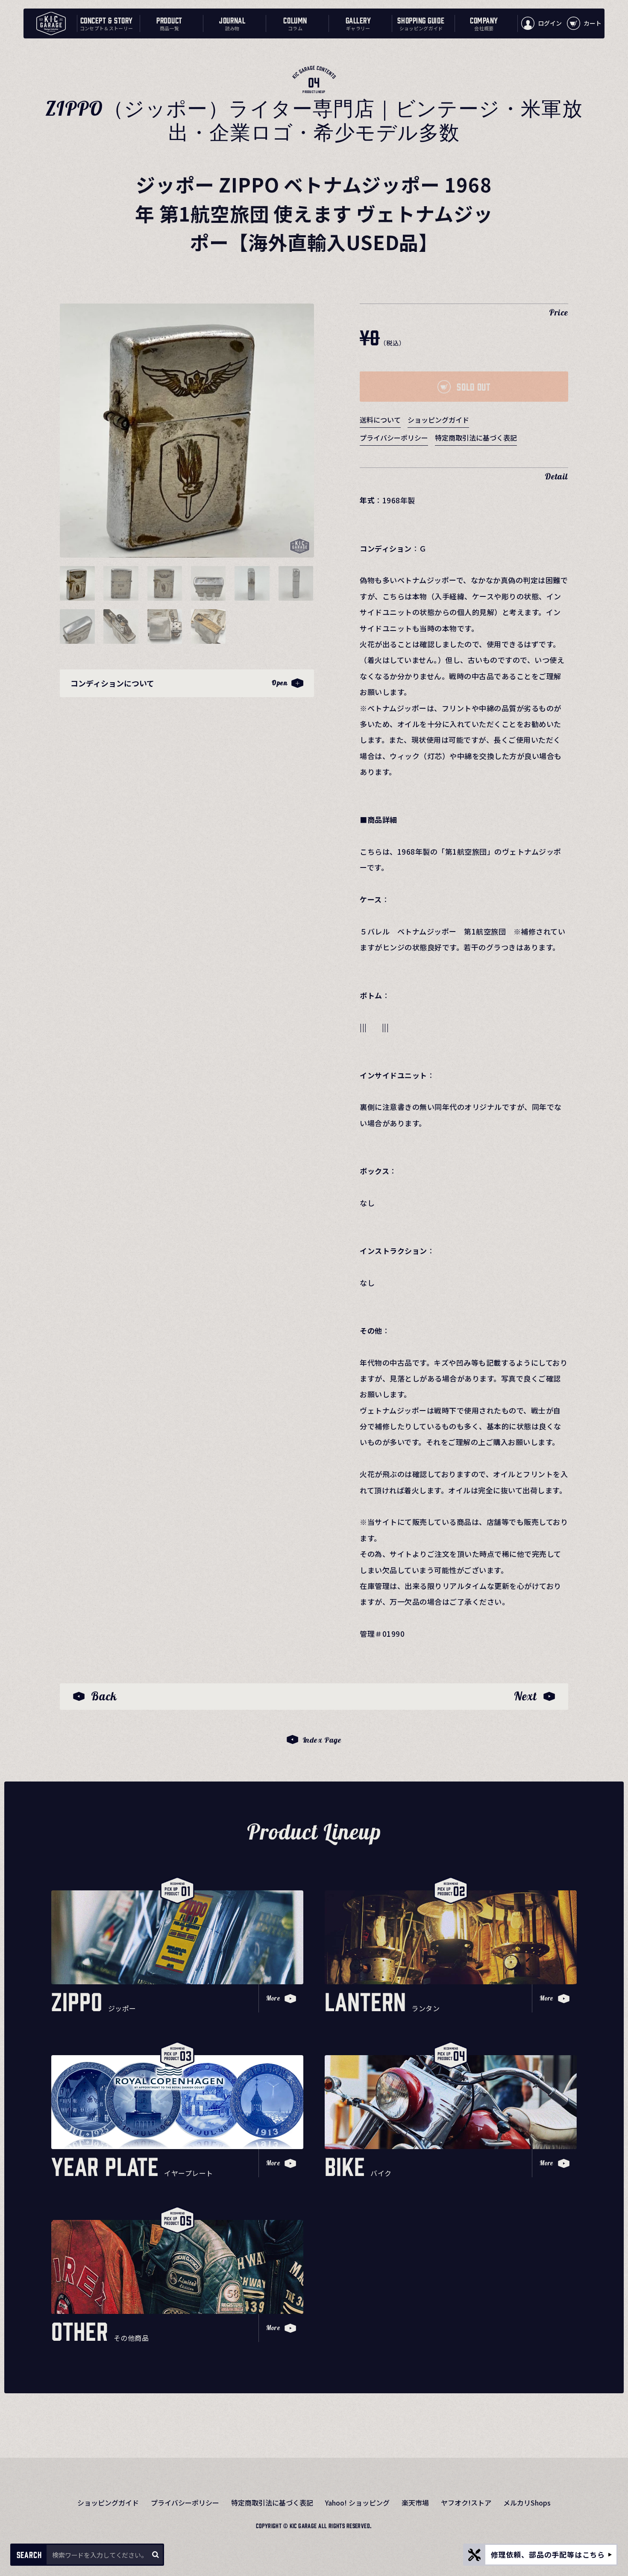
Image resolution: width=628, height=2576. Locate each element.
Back (104, 1696)
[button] (77, 583)
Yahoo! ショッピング (357, 2503)
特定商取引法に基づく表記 (476, 438)
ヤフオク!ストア (466, 2503)
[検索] (155, 2555)
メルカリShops (527, 2503)
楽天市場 (415, 2503)
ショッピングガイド (438, 420)
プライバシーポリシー (394, 438)
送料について (380, 420)
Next (525, 1696)
